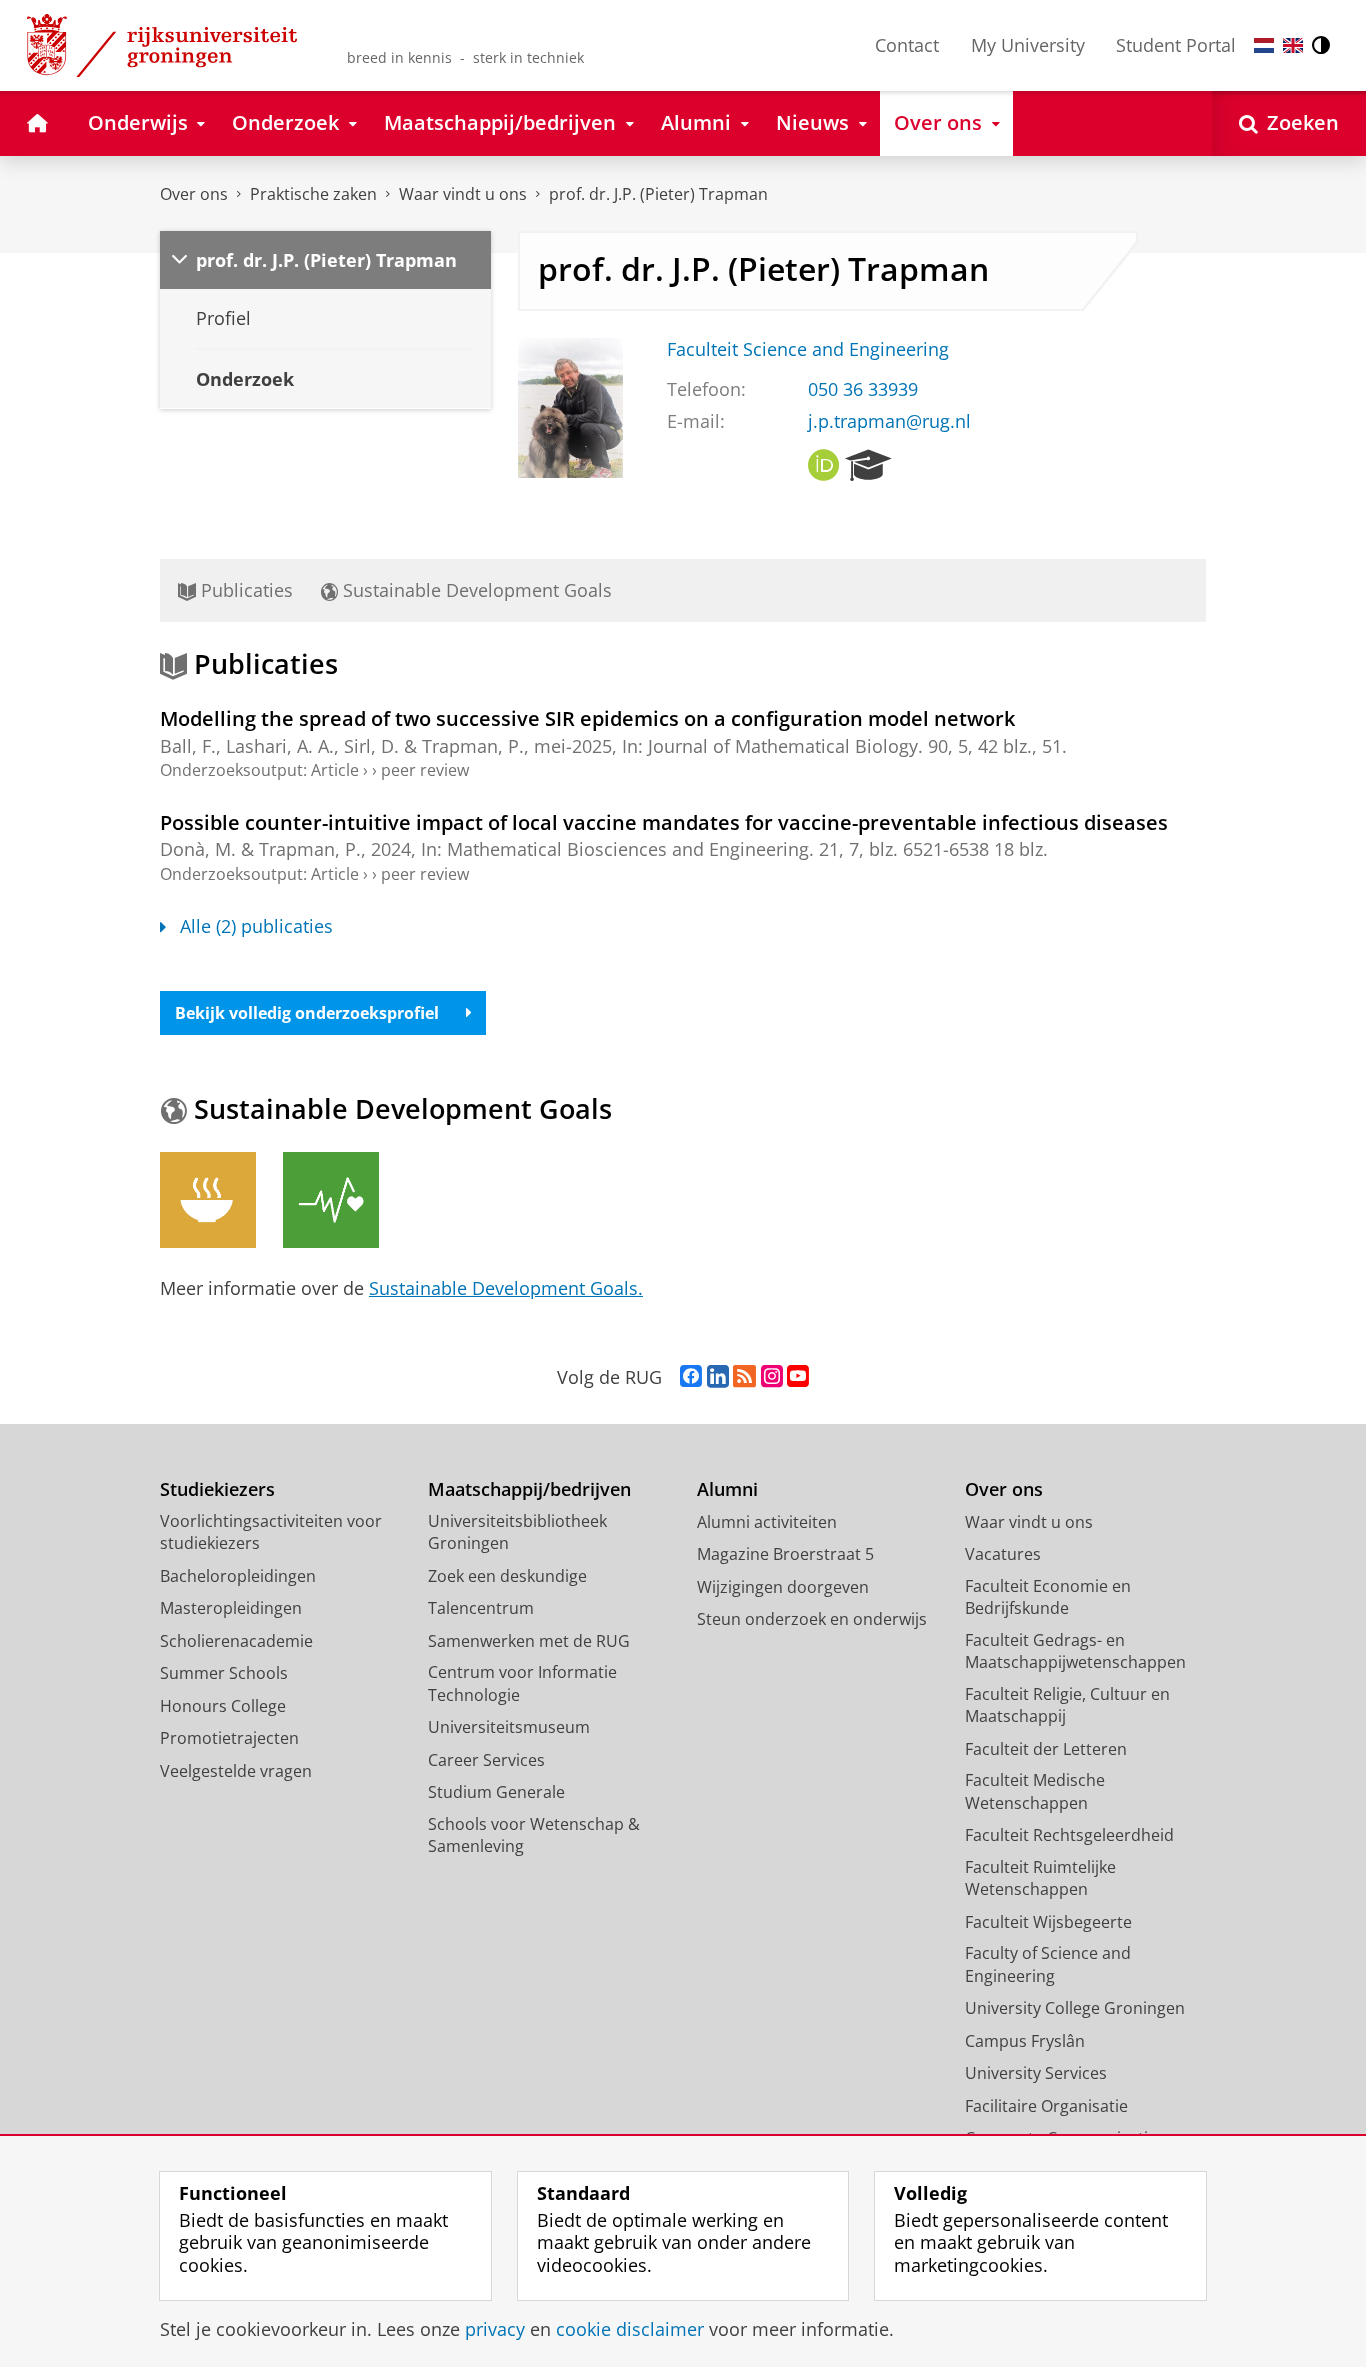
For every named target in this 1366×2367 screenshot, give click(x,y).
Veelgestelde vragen (236, 1771)
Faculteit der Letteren (1046, 1749)
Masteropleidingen (231, 1608)
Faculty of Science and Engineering (1048, 1964)
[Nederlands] (1264, 45)
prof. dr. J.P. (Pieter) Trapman (658, 194)
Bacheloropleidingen (238, 1576)
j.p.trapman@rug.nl (889, 421)
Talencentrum (481, 1608)
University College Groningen (1075, 2008)
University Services (1036, 2073)
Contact (907, 45)
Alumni (727, 1489)
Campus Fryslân (1025, 2041)
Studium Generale (496, 1792)
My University (1028, 45)
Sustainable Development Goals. (506, 1288)
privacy (495, 2329)
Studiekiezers (217, 1489)
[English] (1293, 45)
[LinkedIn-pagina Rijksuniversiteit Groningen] (718, 1377)
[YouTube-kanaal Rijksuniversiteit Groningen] (798, 1377)
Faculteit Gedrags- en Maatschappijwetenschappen (1075, 1651)
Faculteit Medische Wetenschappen (1035, 1791)
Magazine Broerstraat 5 (785, 1554)
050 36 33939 (863, 389)
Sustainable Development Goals (475, 590)
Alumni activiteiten (767, 1522)
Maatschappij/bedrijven (529, 1489)
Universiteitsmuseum (509, 1727)
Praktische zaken (313, 194)
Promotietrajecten (229, 1738)
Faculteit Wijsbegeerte (1048, 1922)
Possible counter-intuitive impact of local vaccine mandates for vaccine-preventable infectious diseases (664, 822)
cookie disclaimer (630, 2329)
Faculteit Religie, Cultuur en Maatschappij (1067, 1705)
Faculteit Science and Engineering (808, 349)
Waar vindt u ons (463, 194)
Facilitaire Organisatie (1046, 2106)
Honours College (223, 1706)
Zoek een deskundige (507, 1576)
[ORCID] (824, 466)
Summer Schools (224, 1673)
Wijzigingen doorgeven (783, 1587)
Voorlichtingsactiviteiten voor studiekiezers (271, 1532)
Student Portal (1176, 45)
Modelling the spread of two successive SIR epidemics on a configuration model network (587, 718)
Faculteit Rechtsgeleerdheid (1069, 1835)
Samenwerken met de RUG (529, 1641)
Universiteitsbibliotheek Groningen (517, 1532)
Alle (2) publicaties (256, 926)
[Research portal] (868, 466)
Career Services (486, 1760)
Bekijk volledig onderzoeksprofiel (307, 1013)
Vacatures (1003, 1554)
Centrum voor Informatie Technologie (522, 1683)
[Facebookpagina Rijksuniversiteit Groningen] (691, 1377)
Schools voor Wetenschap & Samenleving (534, 1835)
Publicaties (244, 590)
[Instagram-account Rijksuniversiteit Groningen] (772, 1377)
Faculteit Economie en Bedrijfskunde (1048, 1597)
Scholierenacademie (236, 1641)
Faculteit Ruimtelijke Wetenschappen (1040, 1878)
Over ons (194, 194)
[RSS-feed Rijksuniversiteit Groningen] (744, 1377)
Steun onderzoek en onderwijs (812, 1619)
